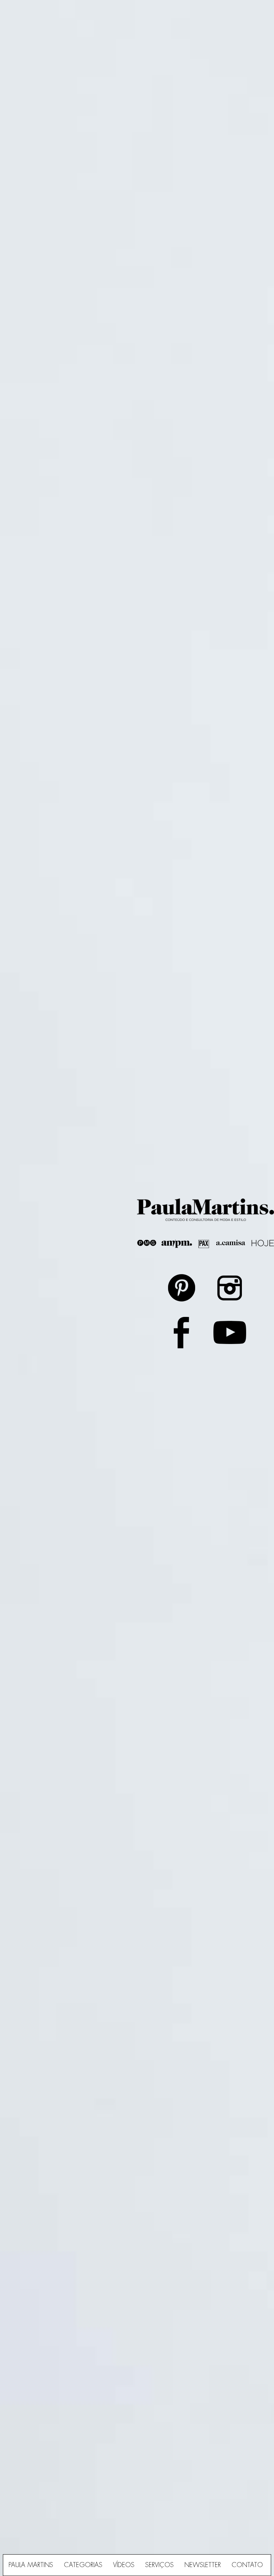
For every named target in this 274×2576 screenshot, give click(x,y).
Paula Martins (31, 2565)
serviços (159, 2565)
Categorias (83, 2565)
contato (247, 2565)
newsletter (203, 2565)
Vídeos (124, 2565)
